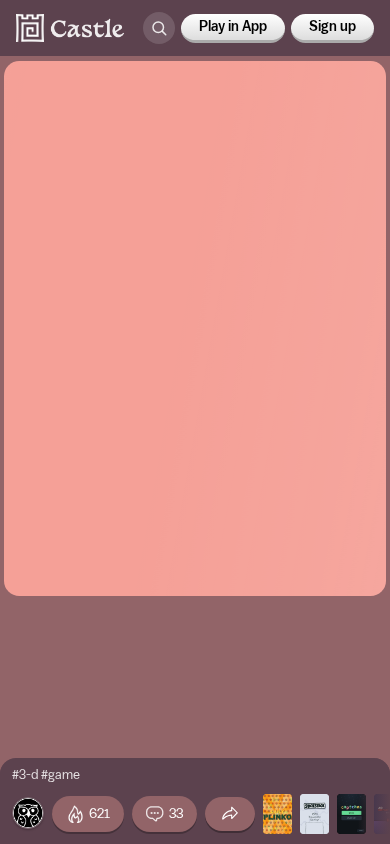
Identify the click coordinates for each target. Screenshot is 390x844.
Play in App (233, 27)
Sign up (332, 27)
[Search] (159, 28)
